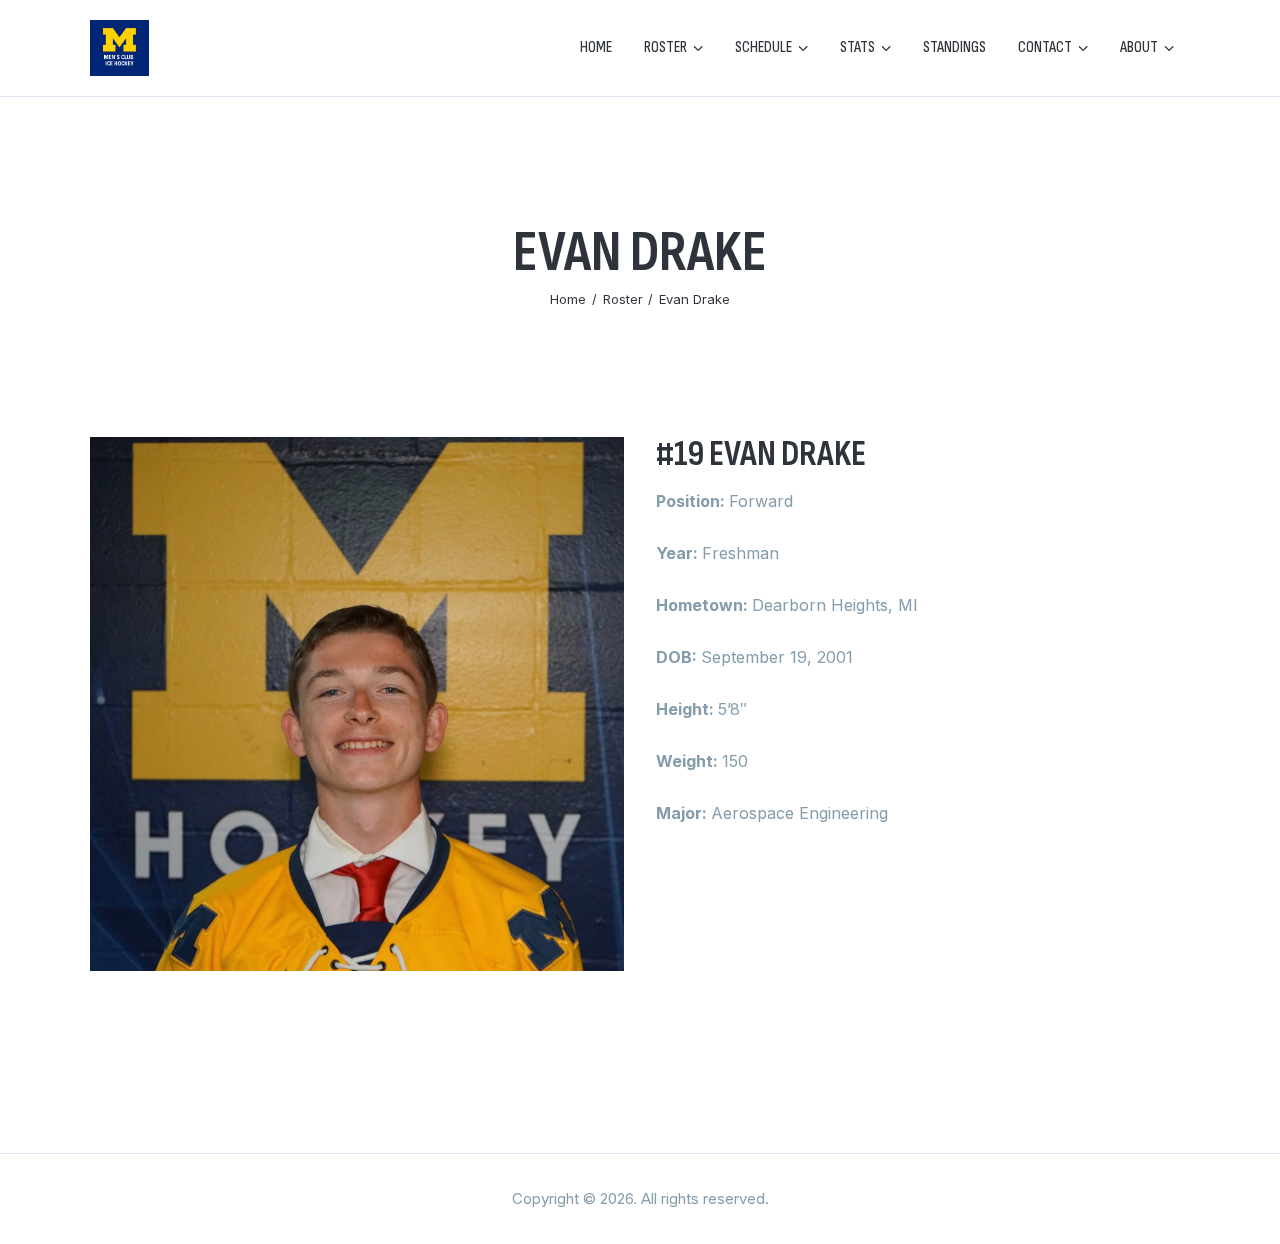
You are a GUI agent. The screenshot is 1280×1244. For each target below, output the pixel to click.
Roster (623, 299)
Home (568, 299)
